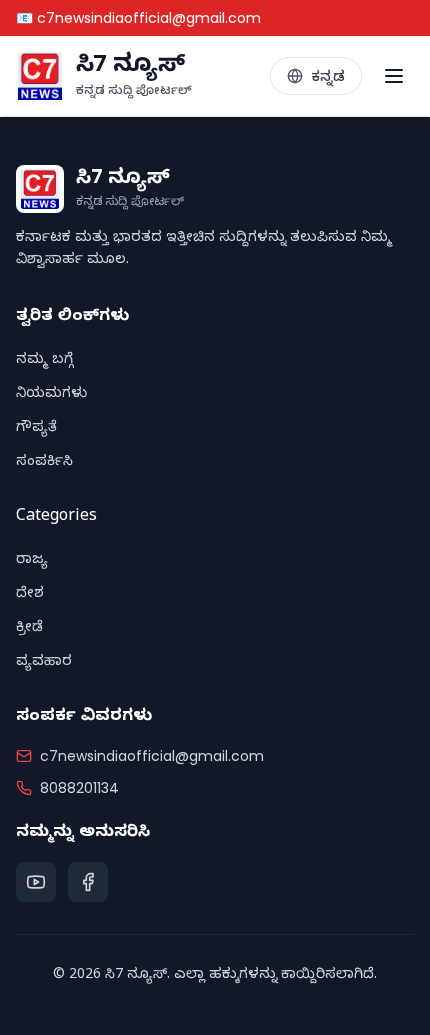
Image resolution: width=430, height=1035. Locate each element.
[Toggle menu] (394, 76)
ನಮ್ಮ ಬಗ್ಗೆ (44, 361)
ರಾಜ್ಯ (32, 561)
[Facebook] (88, 882)
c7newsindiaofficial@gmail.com (152, 756)
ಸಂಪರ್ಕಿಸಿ (44, 463)
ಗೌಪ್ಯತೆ (36, 429)
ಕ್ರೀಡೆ (29, 629)
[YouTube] (36, 882)
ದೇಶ (30, 595)
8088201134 (79, 788)
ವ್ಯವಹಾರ (44, 663)
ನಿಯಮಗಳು (51, 395)
